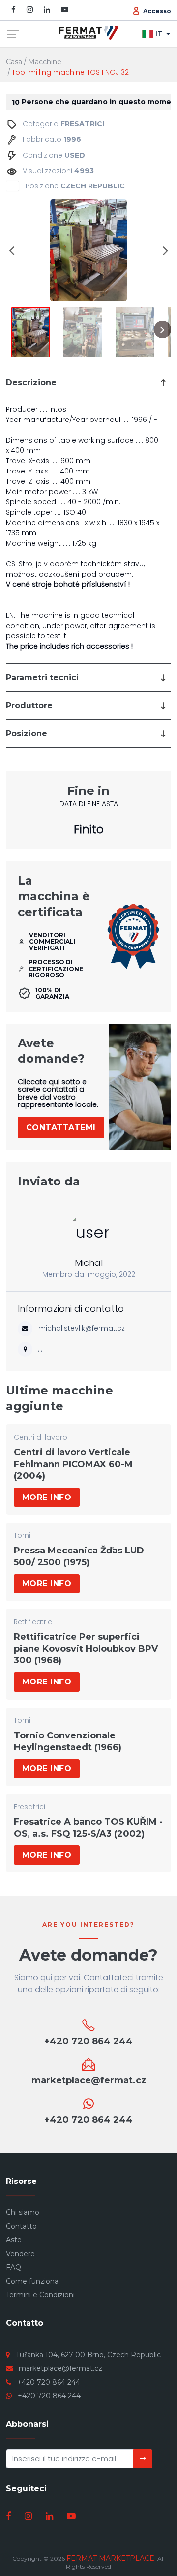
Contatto (21, 2226)
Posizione (27, 733)
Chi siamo (23, 2212)
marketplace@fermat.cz (60, 2368)
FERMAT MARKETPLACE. (111, 2558)
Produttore (29, 705)
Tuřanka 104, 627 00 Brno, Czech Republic (88, 2355)
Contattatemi (61, 1127)
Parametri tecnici (42, 677)
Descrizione (31, 382)
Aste (14, 2240)
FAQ (14, 2267)
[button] (12, 250)
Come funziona (32, 2281)
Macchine (45, 62)
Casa (14, 62)
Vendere (20, 2254)
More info (47, 1497)
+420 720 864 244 (49, 2382)
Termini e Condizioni (40, 2295)
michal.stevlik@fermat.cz (82, 1328)
